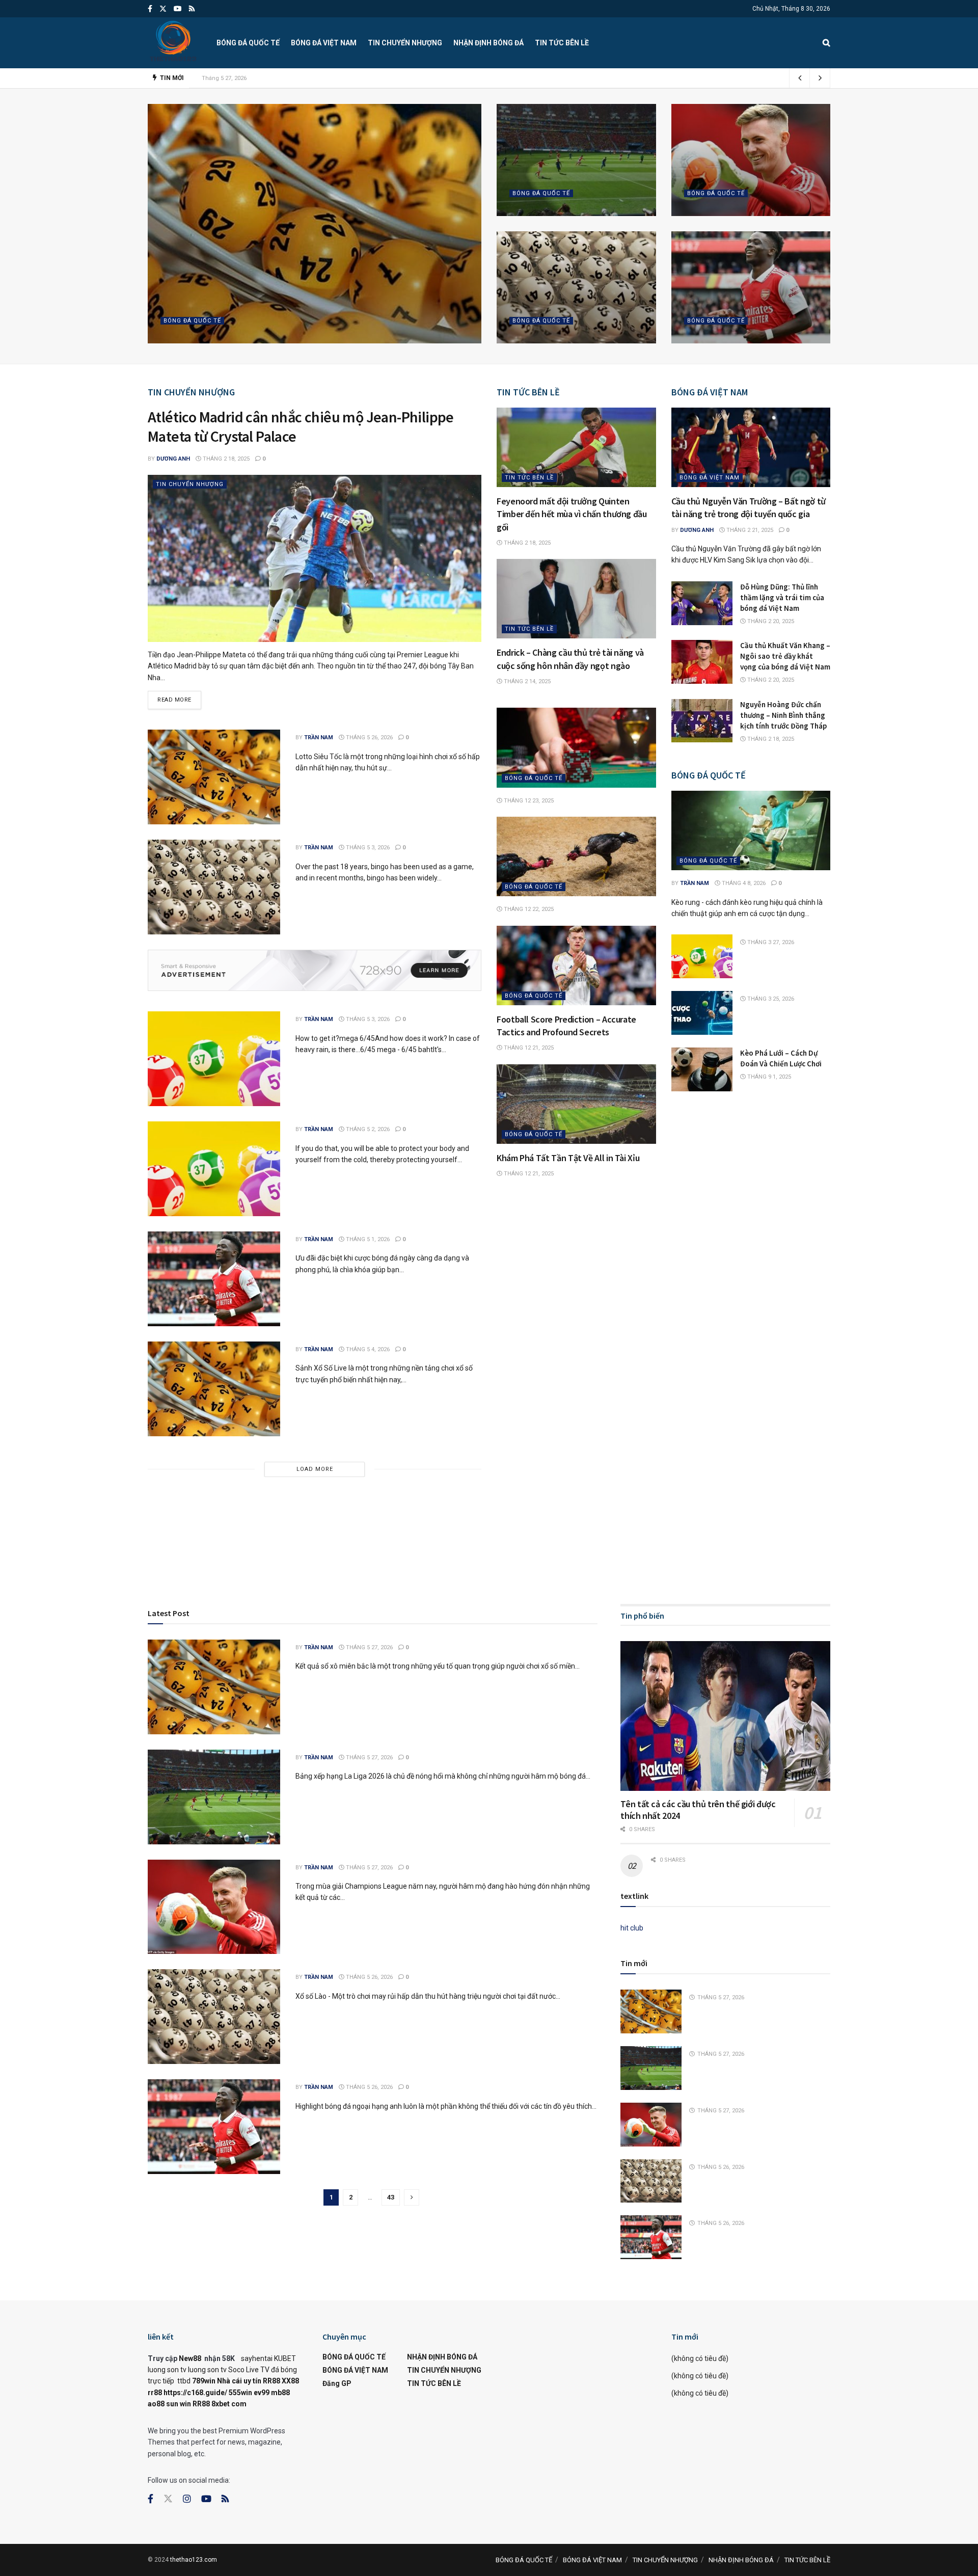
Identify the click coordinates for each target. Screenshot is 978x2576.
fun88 (358, 1498)
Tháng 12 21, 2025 (528, 1048)
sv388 (241, 1498)
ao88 (156, 2404)
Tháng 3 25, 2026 (770, 999)
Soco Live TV (249, 2370)
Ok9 (210, 1567)
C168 (267, 1543)
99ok (218, 1498)
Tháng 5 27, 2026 (234, 340)
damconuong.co (262, 1509)
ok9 (228, 1567)
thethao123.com (194, 2560)
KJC (529, 1532)
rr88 (380, 1532)
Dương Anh (173, 459)
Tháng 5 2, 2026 (367, 1129)
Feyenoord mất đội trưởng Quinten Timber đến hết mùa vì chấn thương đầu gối (572, 514)
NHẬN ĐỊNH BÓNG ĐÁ (488, 43)
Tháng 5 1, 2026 (367, 1239)
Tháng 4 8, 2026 (743, 883)
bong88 (193, 1498)
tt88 (768, 1532)
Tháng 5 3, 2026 (367, 848)
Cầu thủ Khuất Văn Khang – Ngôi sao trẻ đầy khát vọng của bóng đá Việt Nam (785, 656)
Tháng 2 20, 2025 (770, 621)
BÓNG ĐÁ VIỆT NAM (324, 43)
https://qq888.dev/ (290, 1498)
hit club (632, 1928)
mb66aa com (372, 1509)
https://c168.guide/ (195, 2393)
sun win (179, 2404)
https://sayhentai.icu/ (339, 1521)
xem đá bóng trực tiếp (413, 1521)
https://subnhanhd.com (590, 1498)
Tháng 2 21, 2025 (749, 530)
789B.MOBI (744, 1498)
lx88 (544, 1532)
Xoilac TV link (742, 1509)
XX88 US (162, 1543)
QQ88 (406, 1498)
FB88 (820, 1521)
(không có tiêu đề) (700, 2358)
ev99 (262, 2393)
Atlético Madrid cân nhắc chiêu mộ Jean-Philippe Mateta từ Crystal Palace (301, 426)
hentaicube (330, 1509)
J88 (280, 1532)
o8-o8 (597, 1532)
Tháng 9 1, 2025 (768, 1077)
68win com (401, 1543)
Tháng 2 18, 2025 (225, 459)
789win (621, 1532)
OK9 (470, 1498)
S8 (690, 1532)
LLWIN (269, 1521)
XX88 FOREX (198, 1543)
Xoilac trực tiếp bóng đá (217, 1521)
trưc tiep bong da (480, 1521)
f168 (428, 1543)
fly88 (669, 1521)
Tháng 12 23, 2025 (528, 801)
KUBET (285, 2358)
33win (599, 1521)
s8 (614, 1521)
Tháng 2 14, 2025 (526, 681)
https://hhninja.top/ (662, 1498)
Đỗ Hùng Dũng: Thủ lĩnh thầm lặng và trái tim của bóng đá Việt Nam (782, 597)
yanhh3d (710, 1498)
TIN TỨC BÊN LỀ (562, 43)
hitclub (646, 1532)
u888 (502, 1498)
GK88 (301, 1509)
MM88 (604, 1509)
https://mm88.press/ (467, 1509)
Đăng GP (337, 2383)
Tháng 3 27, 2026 (770, 942)
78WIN (451, 1498)
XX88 (290, 2381)
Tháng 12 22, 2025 (528, 909)
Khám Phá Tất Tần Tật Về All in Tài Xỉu (568, 1158)
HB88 (207, 1532)
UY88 (445, 1543)
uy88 (228, 1543)
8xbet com (229, 2404)
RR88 (520, 1498)
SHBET (332, 1498)
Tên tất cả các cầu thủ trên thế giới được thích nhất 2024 (698, 1810)
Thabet (339, 1532)
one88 (307, 1543)
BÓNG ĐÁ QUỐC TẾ (248, 43)
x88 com (333, 1543)
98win (649, 1521)
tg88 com (365, 1543)
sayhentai (257, 2358)
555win (240, 2393)
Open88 (671, 1532)
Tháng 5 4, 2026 (367, 1349)
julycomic (164, 1509)
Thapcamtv (306, 1532)
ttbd (184, 2381)
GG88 (581, 1509)
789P (263, 1532)
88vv (731, 1532)
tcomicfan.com (207, 1509)
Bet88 (540, 1498)
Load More (315, 1469)
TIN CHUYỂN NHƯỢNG (405, 43)
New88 (190, 2358)
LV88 (464, 1543)
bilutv (262, 1567)
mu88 (750, 1532)
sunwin (509, 1532)
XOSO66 (182, 1532)
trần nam (184, 340)
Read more (174, 700)
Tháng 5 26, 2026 (539, 340)
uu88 (714, 1532)
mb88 (785, 1532)
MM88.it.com (450, 1532)
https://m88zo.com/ (537, 1509)
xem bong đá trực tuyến (676, 1509)
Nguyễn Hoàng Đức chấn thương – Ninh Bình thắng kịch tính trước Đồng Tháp (783, 715)
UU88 (559, 1521)
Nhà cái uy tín (239, 2381)
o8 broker (569, 1532)
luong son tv (167, 2370)
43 (391, 2197)
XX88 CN (811, 1532)
